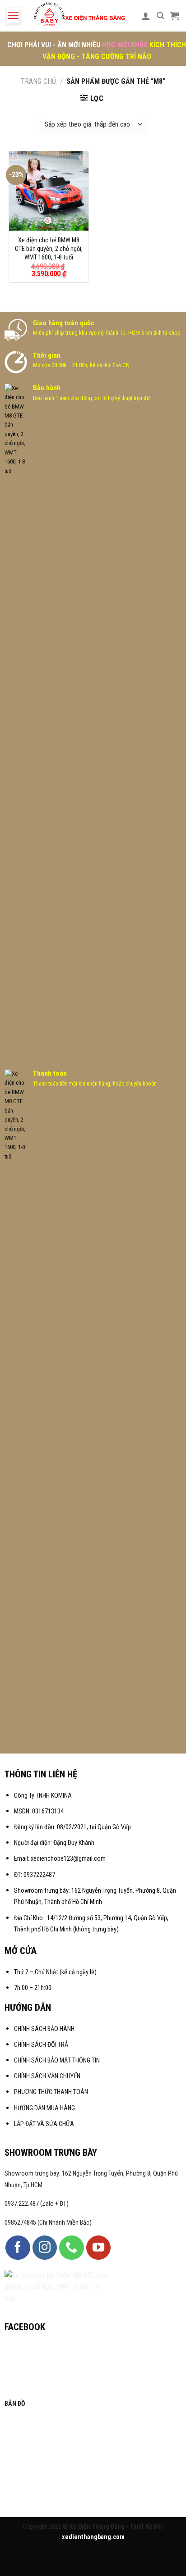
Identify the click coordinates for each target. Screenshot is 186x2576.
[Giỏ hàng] (175, 16)
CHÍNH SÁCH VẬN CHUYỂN (47, 2076)
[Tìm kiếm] (160, 16)
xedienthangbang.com (93, 2537)
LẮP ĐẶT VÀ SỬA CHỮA (44, 2124)
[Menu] (13, 16)
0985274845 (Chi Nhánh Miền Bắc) (48, 2223)
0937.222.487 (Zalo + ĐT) (37, 2204)
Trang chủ (38, 81)
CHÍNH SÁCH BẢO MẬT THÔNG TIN (57, 2060)
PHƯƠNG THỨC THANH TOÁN (51, 2092)
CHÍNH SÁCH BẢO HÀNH (45, 2029)
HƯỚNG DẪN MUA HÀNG (44, 2108)
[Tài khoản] (146, 16)
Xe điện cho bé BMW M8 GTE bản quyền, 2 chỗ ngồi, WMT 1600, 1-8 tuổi (49, 249)
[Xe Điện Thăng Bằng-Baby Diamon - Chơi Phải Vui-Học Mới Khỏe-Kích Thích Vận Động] (80, 16)
